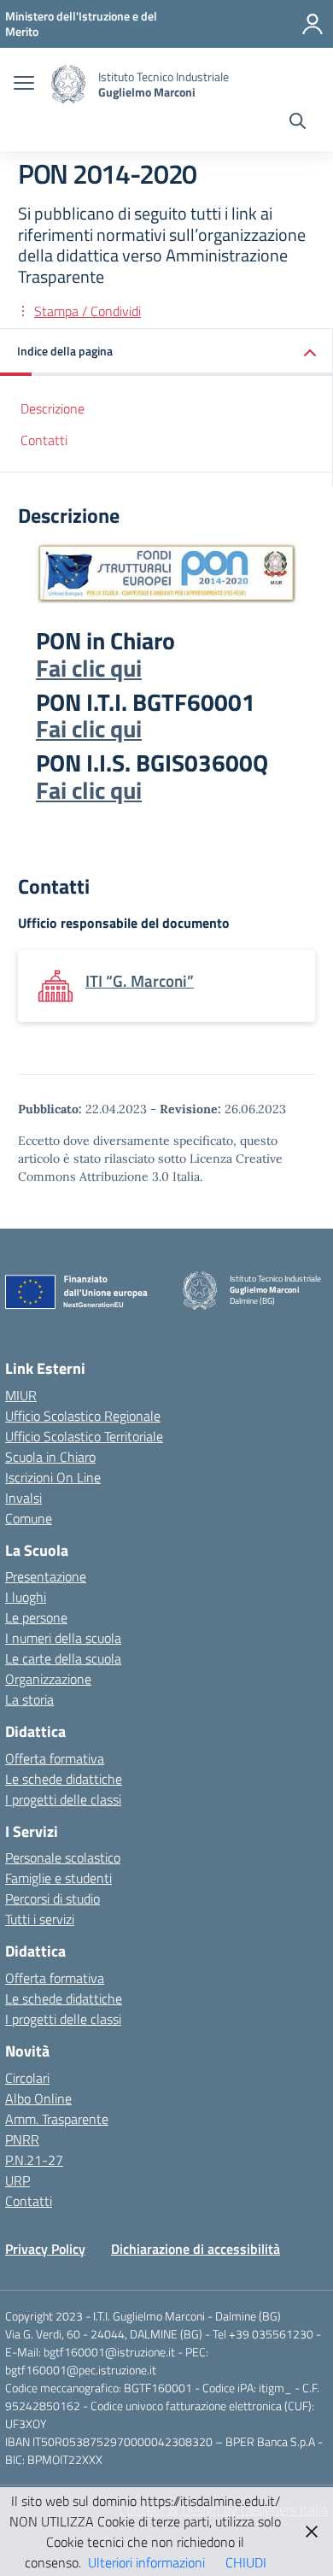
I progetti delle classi (63, 1799)
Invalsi (23, 1498)
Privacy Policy (45, 2249)
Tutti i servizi (40, 1919)
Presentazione (46, 1576)
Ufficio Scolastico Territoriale (84, 1436)
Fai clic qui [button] (89, 668)
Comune (29, 1518)
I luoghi (26, 1597)
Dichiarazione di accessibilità (196, 2249)
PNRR (22, 2139)
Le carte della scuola (63, 1658)
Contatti (44, 440)
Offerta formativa (55, 1758)
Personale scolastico (63, 1857)
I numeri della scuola (63, 1638)
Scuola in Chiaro (50, 1457)
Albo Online (38, 2098)
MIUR (21, 1395)
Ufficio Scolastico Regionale (83, 1416)
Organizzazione (48, 1679)
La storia (29, 1699)
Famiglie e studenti (58, 1878)
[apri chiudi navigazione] (24, 85)
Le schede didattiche (64, 1779)
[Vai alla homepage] (68, 84)
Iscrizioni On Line (53, 1477)
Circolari (27, 2078)
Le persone (36, 1617)
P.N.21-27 (34, 2160)
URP (18, 2180)
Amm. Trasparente (57, 2119)
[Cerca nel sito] (298, 123)
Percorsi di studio (53, 1898)
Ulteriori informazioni (146, 2562)
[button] (166, 352)
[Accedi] (313, 24)
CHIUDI (246, 2562)
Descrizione (53, 408)
